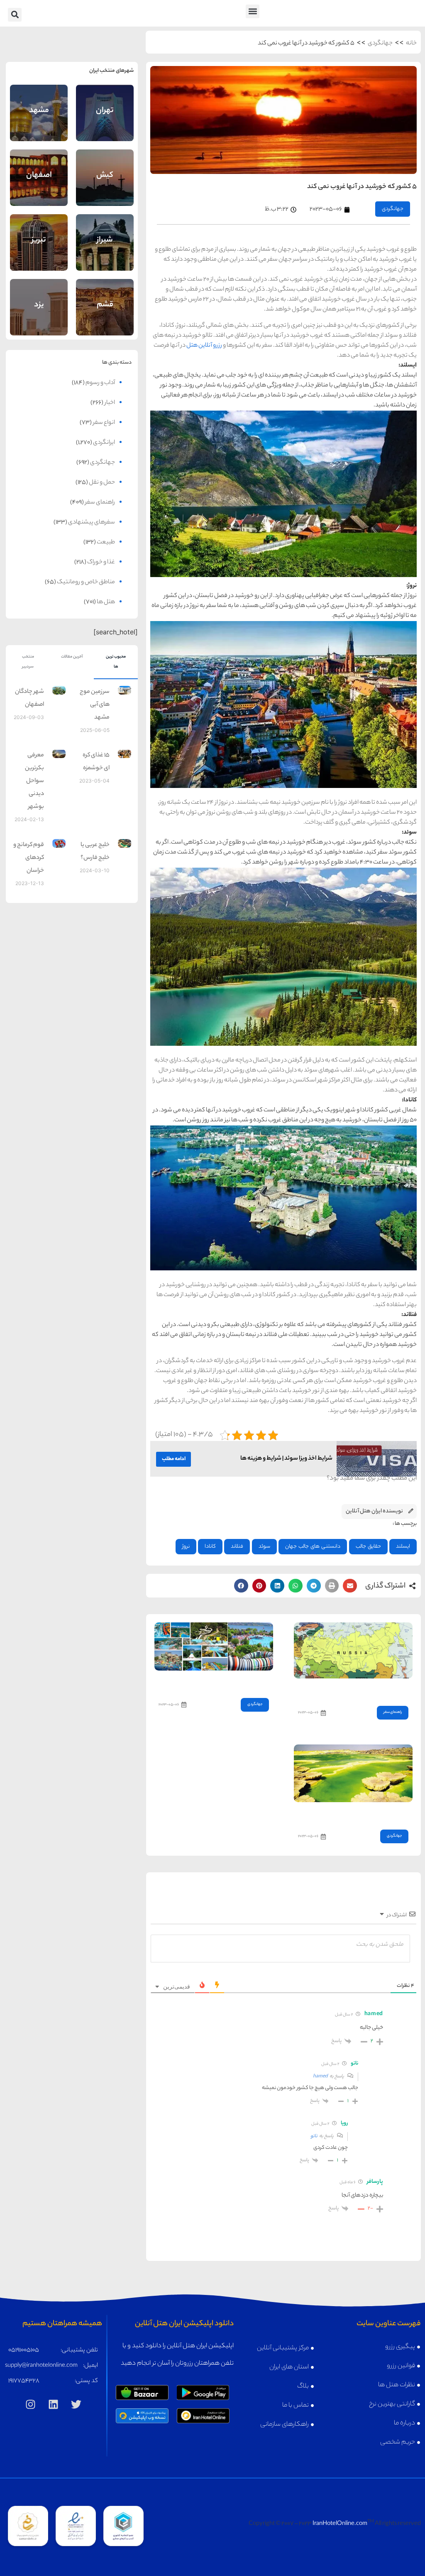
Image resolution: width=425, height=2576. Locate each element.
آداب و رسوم (100, 383)
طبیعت (106, 543)
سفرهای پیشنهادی (92, 523)
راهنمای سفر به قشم (105, 297)
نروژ (186, 1547)
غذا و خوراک (101, 563)
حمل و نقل (102, 483)
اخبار (110, 403)
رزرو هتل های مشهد (39, 122)
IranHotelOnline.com (340, 2524)
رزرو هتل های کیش (105, 187)
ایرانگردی (104, 443)
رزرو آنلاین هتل (204, 346)
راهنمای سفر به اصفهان (39, 166)
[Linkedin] (53, 2405)
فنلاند (237, 1547)
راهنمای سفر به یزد (39, 297)
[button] (253, 11)
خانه (411, 44)
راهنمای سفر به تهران (105, 102)
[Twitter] (76, 2405)
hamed (320, 2077)
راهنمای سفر (393, 1712)
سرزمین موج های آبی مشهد (95, 705)
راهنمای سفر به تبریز (39, 232)
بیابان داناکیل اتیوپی (382, 1814)
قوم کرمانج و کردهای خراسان (29, 858)
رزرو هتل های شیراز (105, 252)
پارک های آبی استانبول (242, 1682)
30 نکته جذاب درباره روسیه (376, 1690)
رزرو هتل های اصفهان (39, 186)
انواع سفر (104, 423)
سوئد (264, 1547)
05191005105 (24, 2351)
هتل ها (106, 602)
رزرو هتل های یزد (39, 315)
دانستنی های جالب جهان (313, 1547)
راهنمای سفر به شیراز (105, 232)
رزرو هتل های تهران (105, 122)
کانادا (210, 1547)
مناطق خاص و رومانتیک (86, 582)
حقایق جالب (368, 1547)
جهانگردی (380, 44)
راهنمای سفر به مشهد (39, 102)
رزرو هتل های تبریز (39, 252)
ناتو (314, 2136)
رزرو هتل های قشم (105, 317)
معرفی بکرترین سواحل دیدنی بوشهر (34, 781)
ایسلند (403, 1547)
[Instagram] (30, 2405)
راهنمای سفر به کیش (105, 167)
